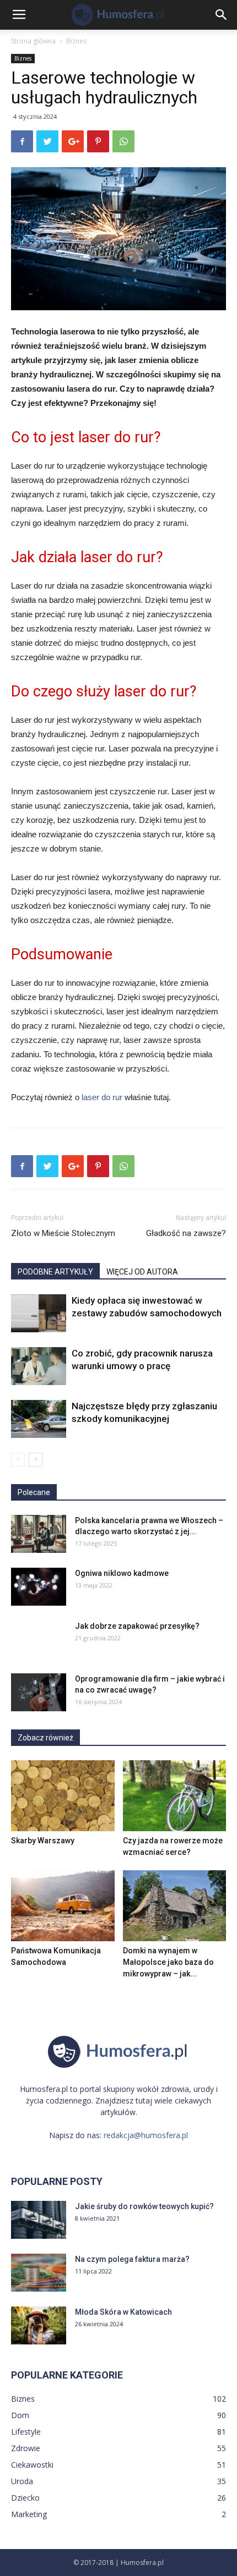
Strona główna (33, 41)
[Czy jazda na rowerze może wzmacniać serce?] (175, 1796)
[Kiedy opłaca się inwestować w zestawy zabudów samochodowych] (39, 1313)
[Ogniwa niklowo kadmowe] (39, 1587)
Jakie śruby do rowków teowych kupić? (144, 2206)
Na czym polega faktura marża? (132, 2259)
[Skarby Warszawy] (63, 1796)
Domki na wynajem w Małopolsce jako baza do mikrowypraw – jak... (168, 1962)
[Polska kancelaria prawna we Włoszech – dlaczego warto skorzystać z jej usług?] (39, 1534)
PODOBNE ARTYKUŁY (55, 1272)
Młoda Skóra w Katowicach (123, 2312)
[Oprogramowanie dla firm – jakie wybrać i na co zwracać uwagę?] (39, 1692)
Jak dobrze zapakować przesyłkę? (137, 1626)
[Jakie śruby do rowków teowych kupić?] (39, 2220)
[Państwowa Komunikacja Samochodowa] (63, 1906)
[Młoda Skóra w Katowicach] (39, 2325)
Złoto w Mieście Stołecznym (63, 1233)
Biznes (76, 41)
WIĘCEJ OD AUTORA (142, 1272)
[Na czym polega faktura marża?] (39, 2273)
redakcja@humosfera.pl (146, 2135)
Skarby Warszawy (43, 1841)
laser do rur (102, 1097)
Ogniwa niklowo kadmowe (122, 1573)
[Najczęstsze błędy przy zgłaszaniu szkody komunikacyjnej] (39, 1419)
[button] (222, 15)
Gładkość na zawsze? (186, 1233)
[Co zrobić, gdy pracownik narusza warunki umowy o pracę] (39, 1366)
